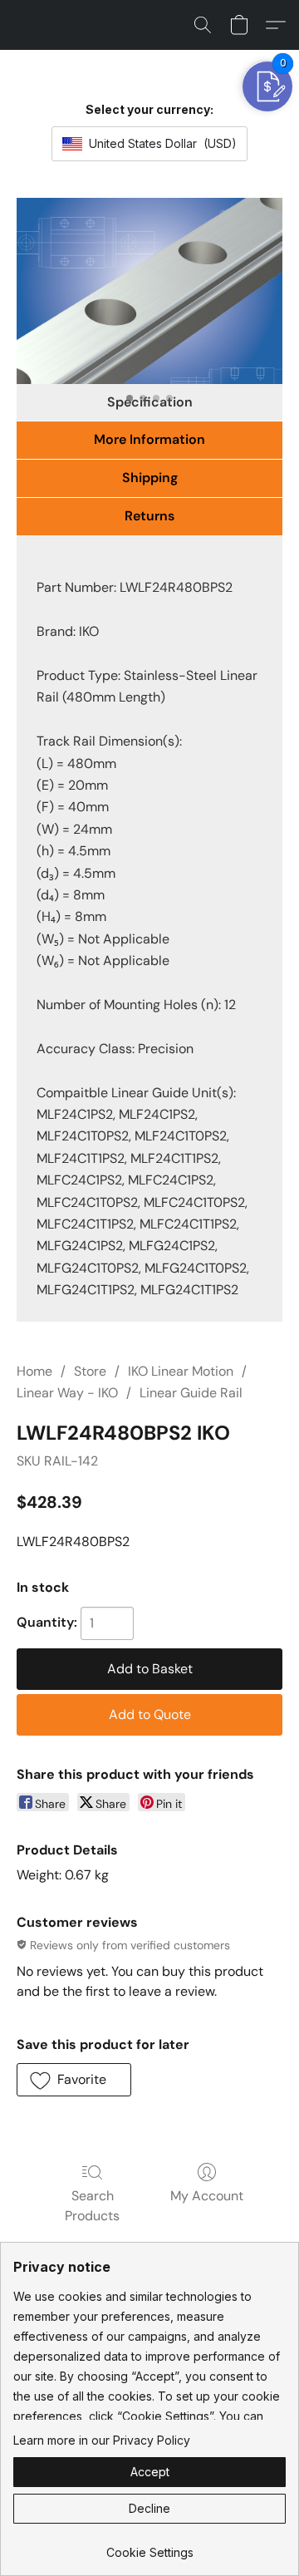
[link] (149, 2546)
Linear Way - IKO (67, 1393)
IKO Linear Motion (181, 1371)
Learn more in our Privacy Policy (102, 2440)
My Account (207, 2196)
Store (90, 1371)
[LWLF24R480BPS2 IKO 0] (149, 291)
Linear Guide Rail (191, 1393)
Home (34, 1371)
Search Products (92, 2206)
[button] (203, 25)
